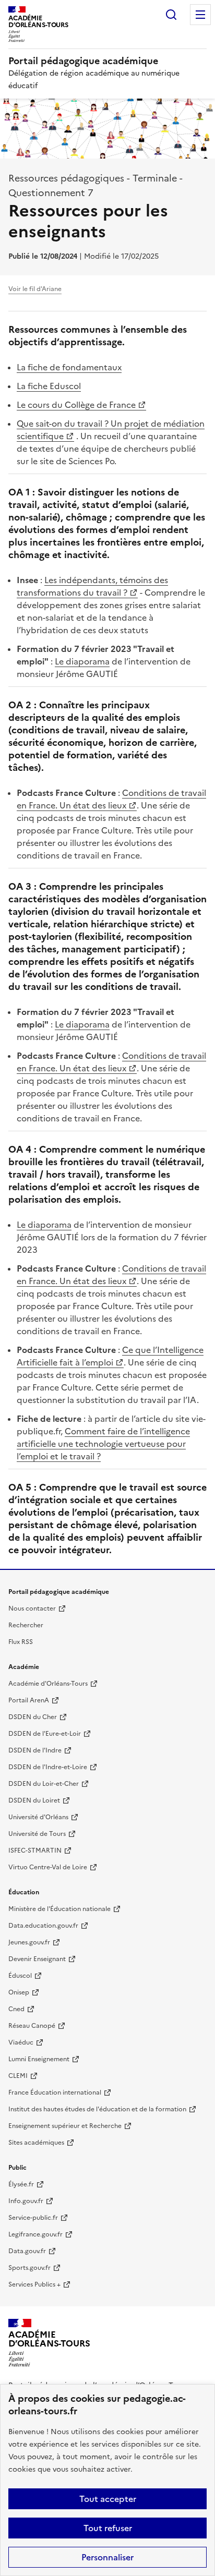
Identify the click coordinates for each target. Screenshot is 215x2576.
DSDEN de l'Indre (35, 1750)
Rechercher (171, 15)
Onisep (19, 1992)
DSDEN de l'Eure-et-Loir (45, 1734)
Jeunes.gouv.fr (29, 1942)
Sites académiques (36, 2143)
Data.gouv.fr (27, 2251)
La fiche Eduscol (49, 386)
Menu (200, 15)
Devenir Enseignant (37, 1959)
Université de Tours (37, 1834)
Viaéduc (21, 2042)
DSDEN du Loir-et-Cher (44, 1784)
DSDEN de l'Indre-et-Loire (48, 1767)
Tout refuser (108, 2528)
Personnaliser (107, 2557)
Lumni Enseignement (39, 2059)
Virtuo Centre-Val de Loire (48, 1867)
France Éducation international (55, 2093)
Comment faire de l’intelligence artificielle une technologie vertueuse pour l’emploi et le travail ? (103, 1444)
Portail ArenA (29, 1700)
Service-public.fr (33, 2218)
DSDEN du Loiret (34, 1800)
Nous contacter (32, 1609)
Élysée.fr (21, 2184)
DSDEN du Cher (33, 1717)
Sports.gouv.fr (29, 2268)
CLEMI (18, 2076)
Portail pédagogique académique (83, 61)
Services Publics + (34, 2284)
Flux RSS (21, 1642)
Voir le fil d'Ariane (35, 289)
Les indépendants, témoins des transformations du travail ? (92, 586)
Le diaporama (82, 661)
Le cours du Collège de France (76, 405)
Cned (16, 2009)
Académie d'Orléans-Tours (48, 1684)
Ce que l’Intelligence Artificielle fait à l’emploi (110, 1356)
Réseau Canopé (32, 2026)
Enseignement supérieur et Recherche (65, 2126)
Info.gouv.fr (26, 2201)
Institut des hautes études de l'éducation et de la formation (97, 2109)
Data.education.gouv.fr (43, 1926)
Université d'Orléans (38, 1817)
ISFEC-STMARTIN (35, 1851)
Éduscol (20, 1976)
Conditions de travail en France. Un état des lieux (111, 799)
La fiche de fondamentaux (69, 367)
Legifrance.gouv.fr (35, 2234)
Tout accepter (108, 2499)
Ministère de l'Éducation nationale (59, 1909)
